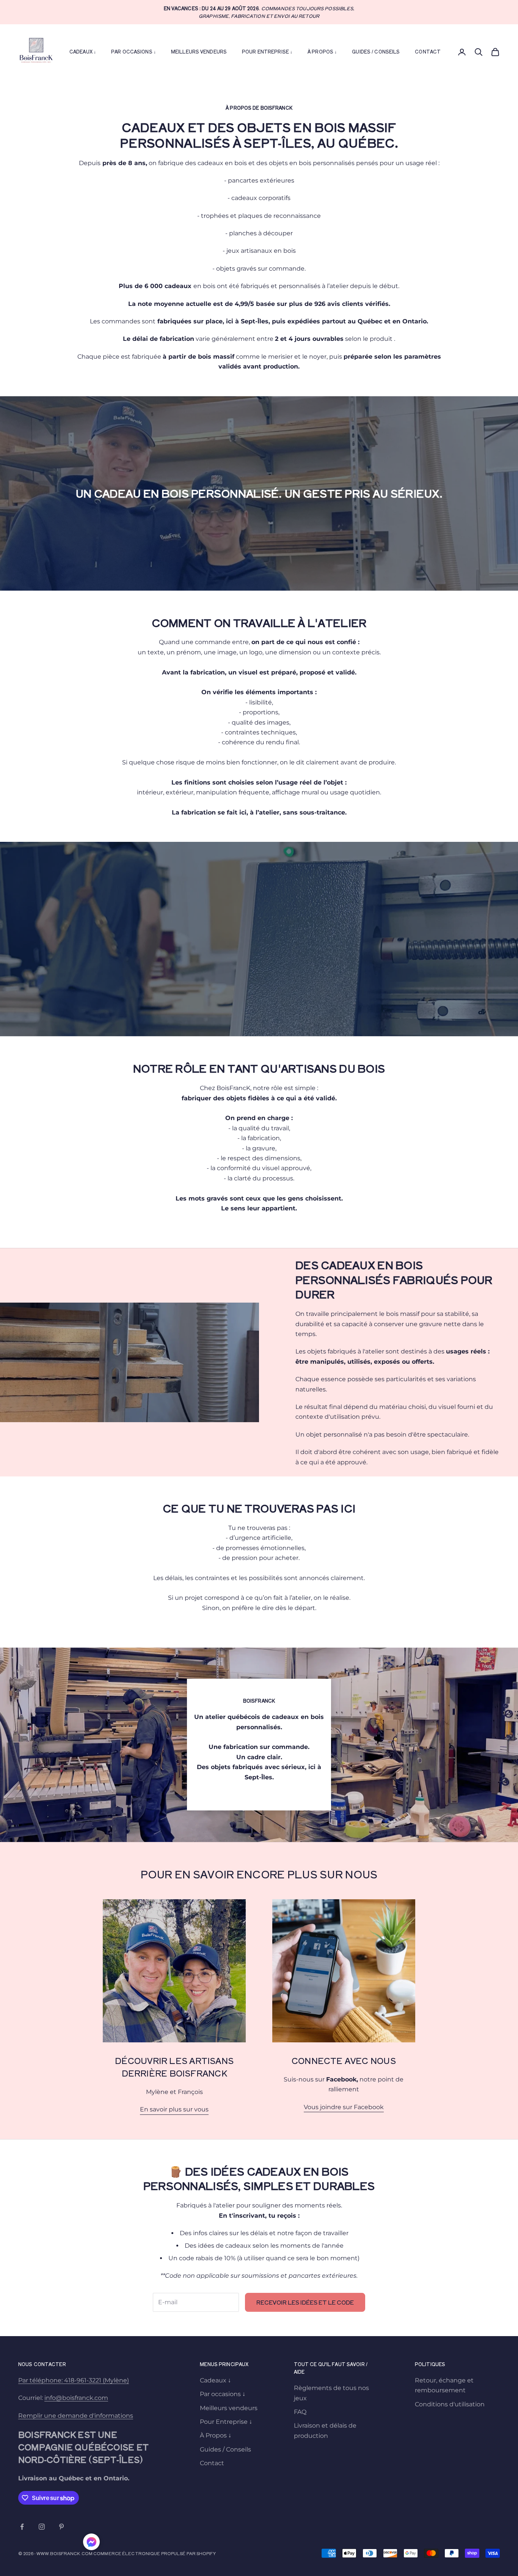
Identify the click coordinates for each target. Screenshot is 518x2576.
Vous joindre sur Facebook (344, 2107)
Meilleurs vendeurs (199, 51)
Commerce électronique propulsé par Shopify (155, 2553)
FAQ (300, 2412)
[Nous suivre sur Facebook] (22, 2527)
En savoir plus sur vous (174, 2109)
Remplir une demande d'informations (76, 2416)
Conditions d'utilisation (450, 2404)
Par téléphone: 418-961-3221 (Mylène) (74, 2380)
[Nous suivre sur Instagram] (42, 2527)
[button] (91, 2542)
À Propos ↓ (322, 51)
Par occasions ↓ (133, 51)
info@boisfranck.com (76, 2398)
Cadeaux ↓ (83, 51)
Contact (428, 51)
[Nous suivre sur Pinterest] (61, 2527)
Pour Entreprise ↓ (267, 51)
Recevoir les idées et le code (305, 2302)
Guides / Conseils (376, 51)
